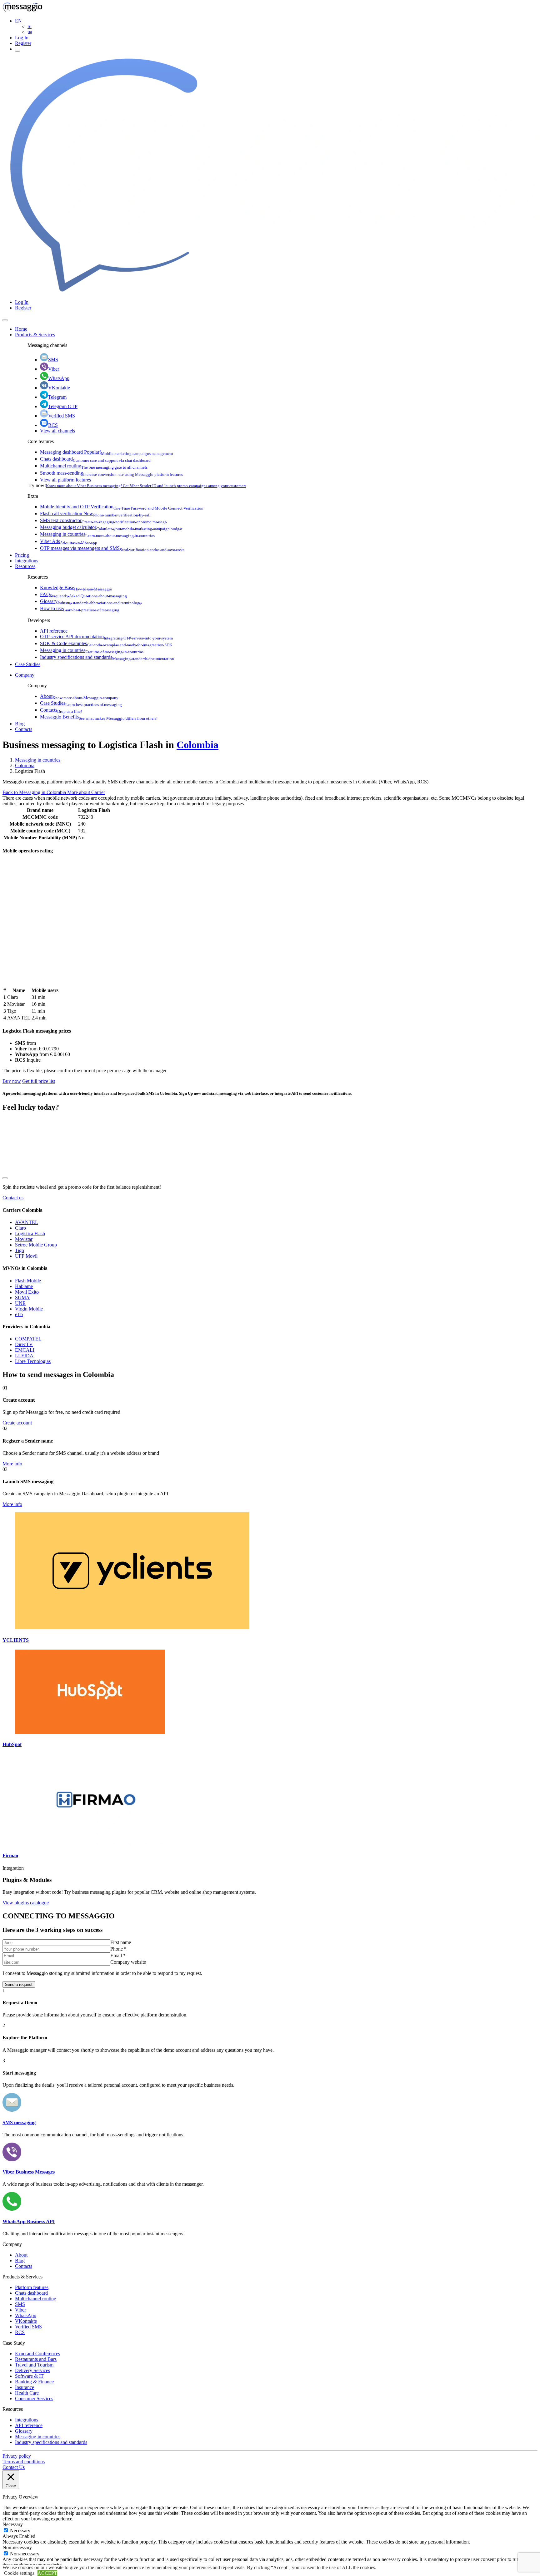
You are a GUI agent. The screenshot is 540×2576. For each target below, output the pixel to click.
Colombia (197, 745)
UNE (20, 1303)
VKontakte (59, 388)
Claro (20, 1228)
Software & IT (29, 2376)
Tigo (20, 1250)
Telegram (57, 397)
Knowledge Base (76, 587)
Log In (22, 38)
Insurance (25, 2387)
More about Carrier (86, 792)
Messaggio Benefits (99, 717)
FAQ (83, 594)
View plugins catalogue (26, 1903)
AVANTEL (27, 1222)
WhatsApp (59, 378)
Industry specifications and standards (107, 657)
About (79, 696)
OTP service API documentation (106, 637)
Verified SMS (62, 416)
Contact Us (14, 2467)
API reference (54, 631)
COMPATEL (28, 1339)
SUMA (22, 1298)
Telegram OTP (63, 406)
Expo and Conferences (37, 2354)
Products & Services (35, 335)
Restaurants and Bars (36, 2359)
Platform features (32, 2287)
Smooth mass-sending (111, 473)
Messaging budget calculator (111, 527)
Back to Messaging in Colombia (35, 792)
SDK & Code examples (106, 643)
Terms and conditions (24, 2462)
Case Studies (28, 664)
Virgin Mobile (29, 1309)
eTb (19, 1314)
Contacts (61, 710)
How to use (80, 608)
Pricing (22, 555)
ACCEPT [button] (47, 2573)
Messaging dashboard (107, 452)
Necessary (20, 2531)
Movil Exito (27, 1292)
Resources (25, 566)
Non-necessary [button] (17, 2547)
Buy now (12, 1081)
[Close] (5, 320)
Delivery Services (32, 2370)
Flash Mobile (28, 1281)
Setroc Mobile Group (36, 1245)
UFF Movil (26, 1256)
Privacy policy (17, 2456)
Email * (118, 1955)
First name (121, 1942)
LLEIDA (24, 1356)
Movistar (24, 1239)
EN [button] (18, 21)
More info (12, 1464)
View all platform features (65, 480)
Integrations (27, 561)
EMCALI (25, 1350)
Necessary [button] (13, 2524)
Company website (128, 1962)
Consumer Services (34, 2398)
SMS (53, 360)
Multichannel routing (94, 466)
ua (30, 32)
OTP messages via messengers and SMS (112, 548)
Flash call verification (95, 513)
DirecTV (24, 1344)
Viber (54, 369)
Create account (17, 1423)
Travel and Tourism (34, 2365)
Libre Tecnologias (33, 1361)
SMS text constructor (103, 520)
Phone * (118, 1949)
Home (21, 329)
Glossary (91, 601)
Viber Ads (69, 541)
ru (30, 26)
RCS (53, 425)
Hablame (24, 1286)
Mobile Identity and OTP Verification (122, 507)
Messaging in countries (97, 534)
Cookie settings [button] (19, 2573)
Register (23, 43)
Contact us (13, 1198)
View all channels (57, 431)
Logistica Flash (30, 1234)
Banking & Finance (34, 2382)
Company (25, 675)
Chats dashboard (95, 459)
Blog (20, 724)
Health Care (27, 2393)
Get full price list (39, 1081)
